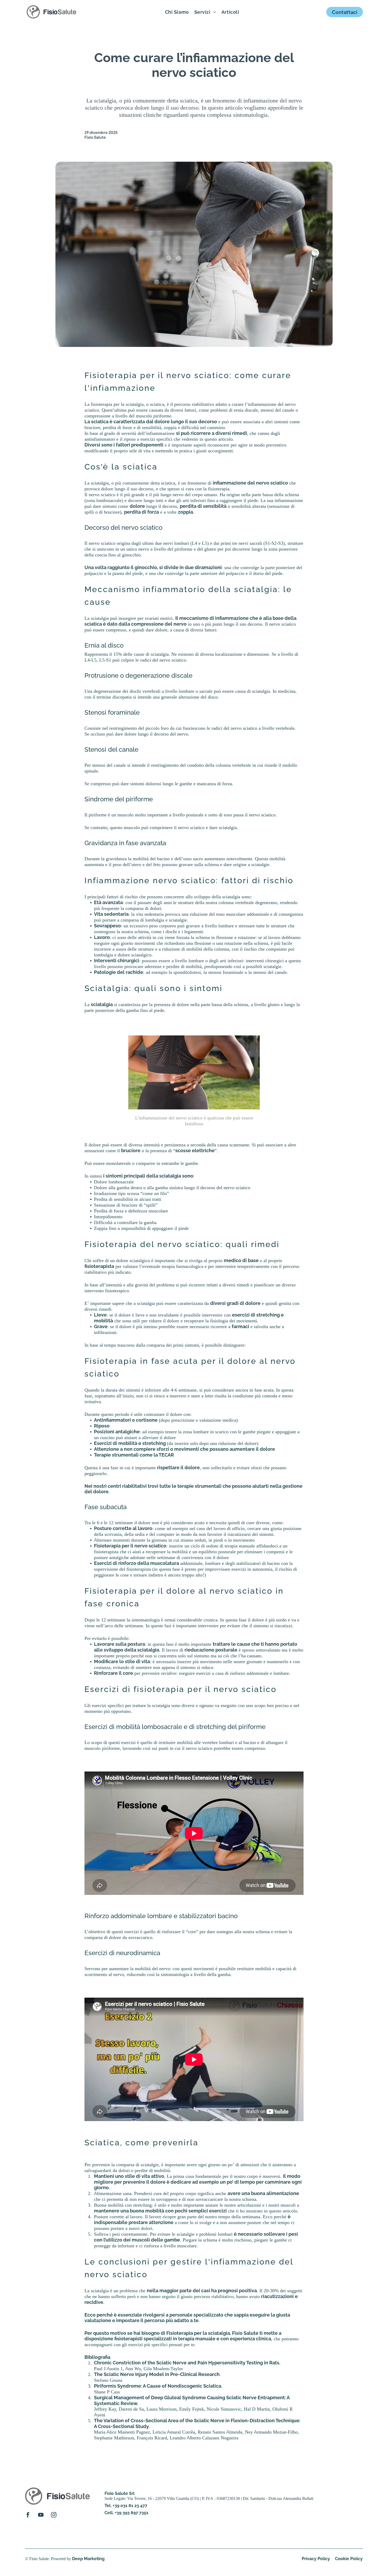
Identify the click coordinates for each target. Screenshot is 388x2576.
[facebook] (28, 2515)
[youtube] (41, 2515)
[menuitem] (177, 12)
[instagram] (54, 2515)
